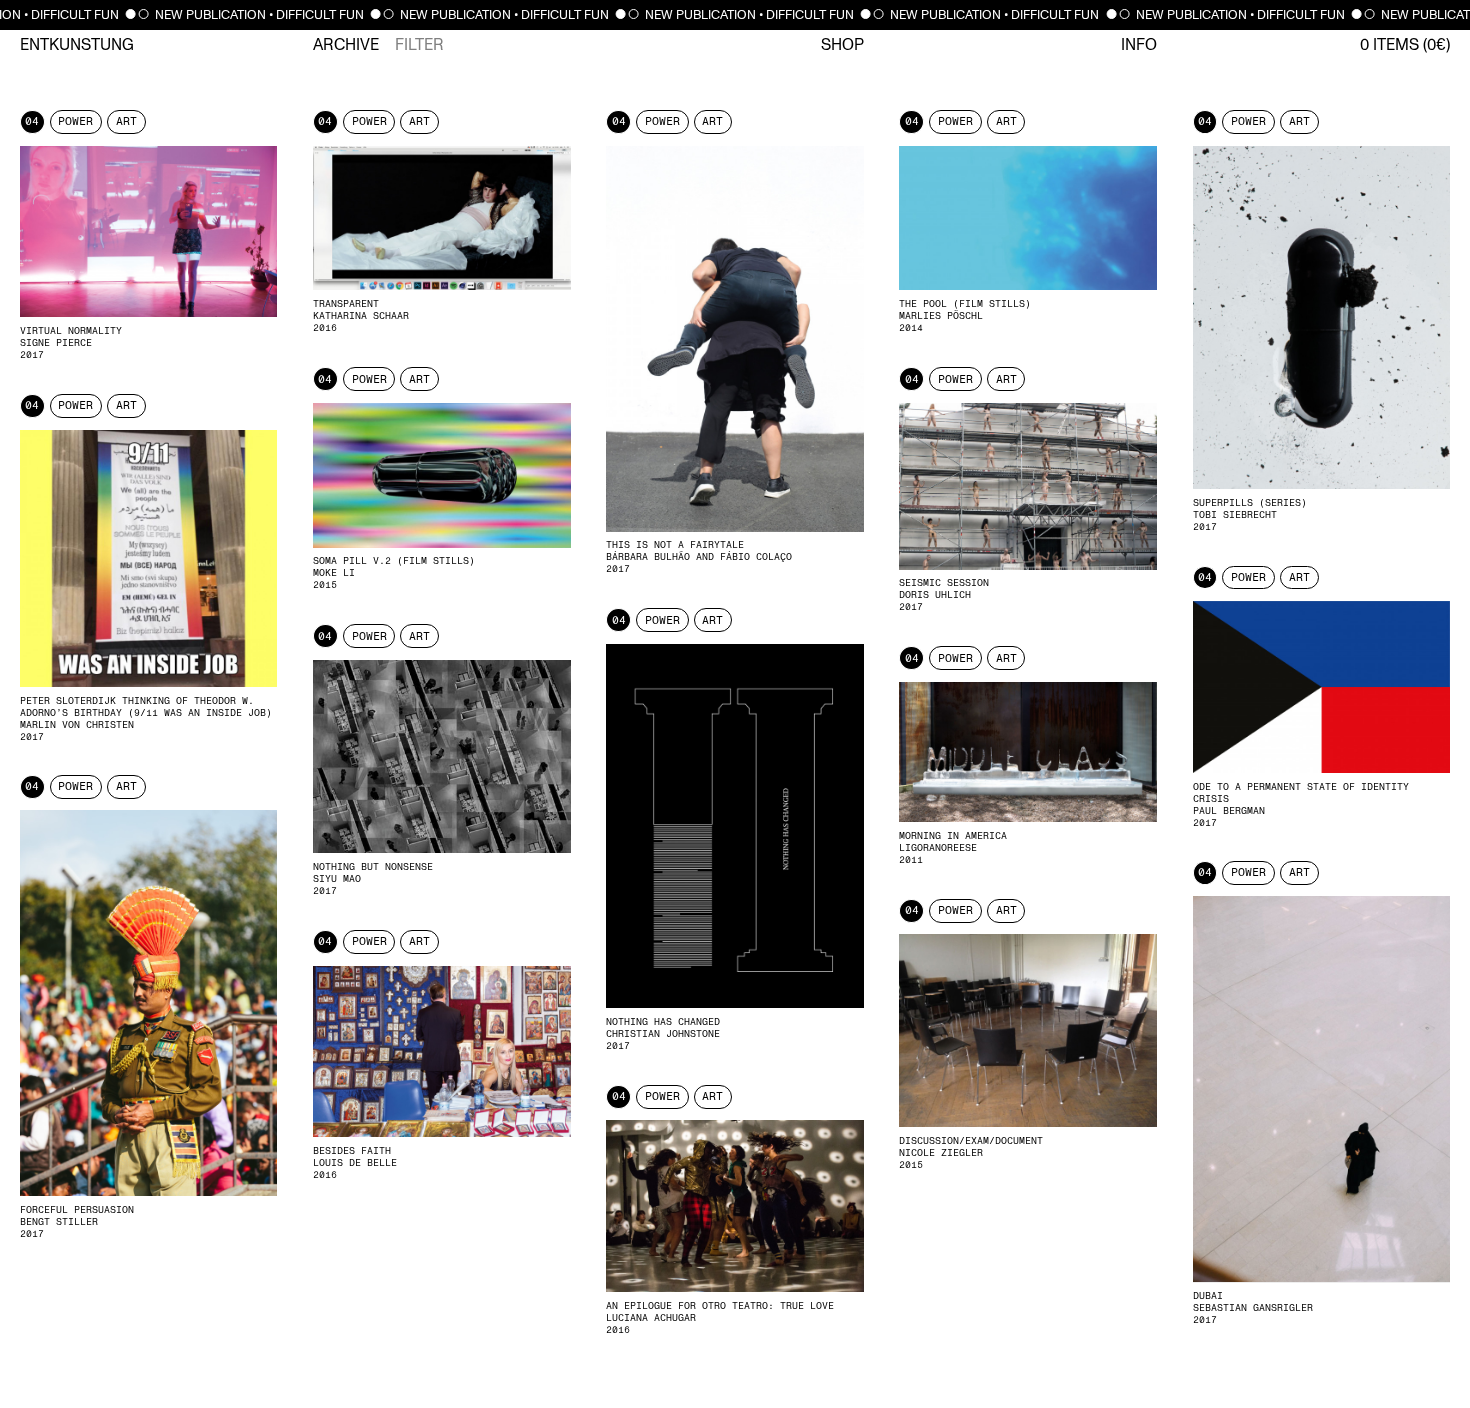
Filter (419, 45)
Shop (842, 45)
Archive (346, 45)
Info (1139, 45)
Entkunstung (77, 45)
